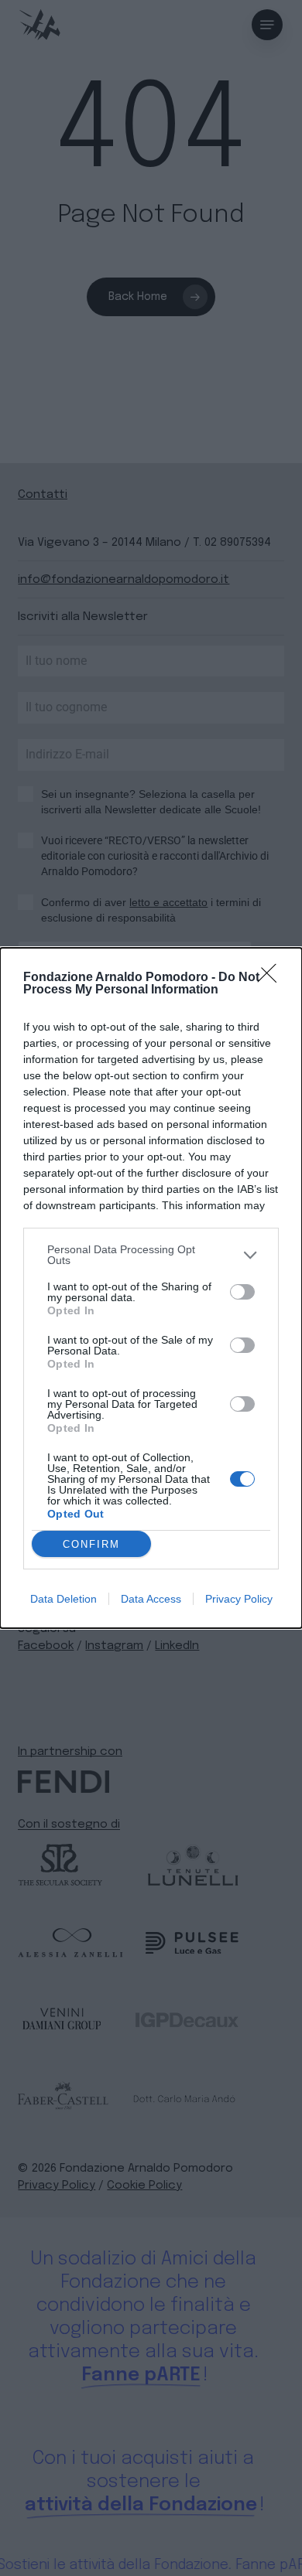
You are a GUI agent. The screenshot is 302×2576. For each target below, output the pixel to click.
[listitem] (151, 1255)
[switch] (242, 1292)
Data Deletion (63, 1599)
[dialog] (151, 1288)
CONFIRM (91, 1544)
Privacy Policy (239, 1599)
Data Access (151, 1599)
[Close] (272, 978)
